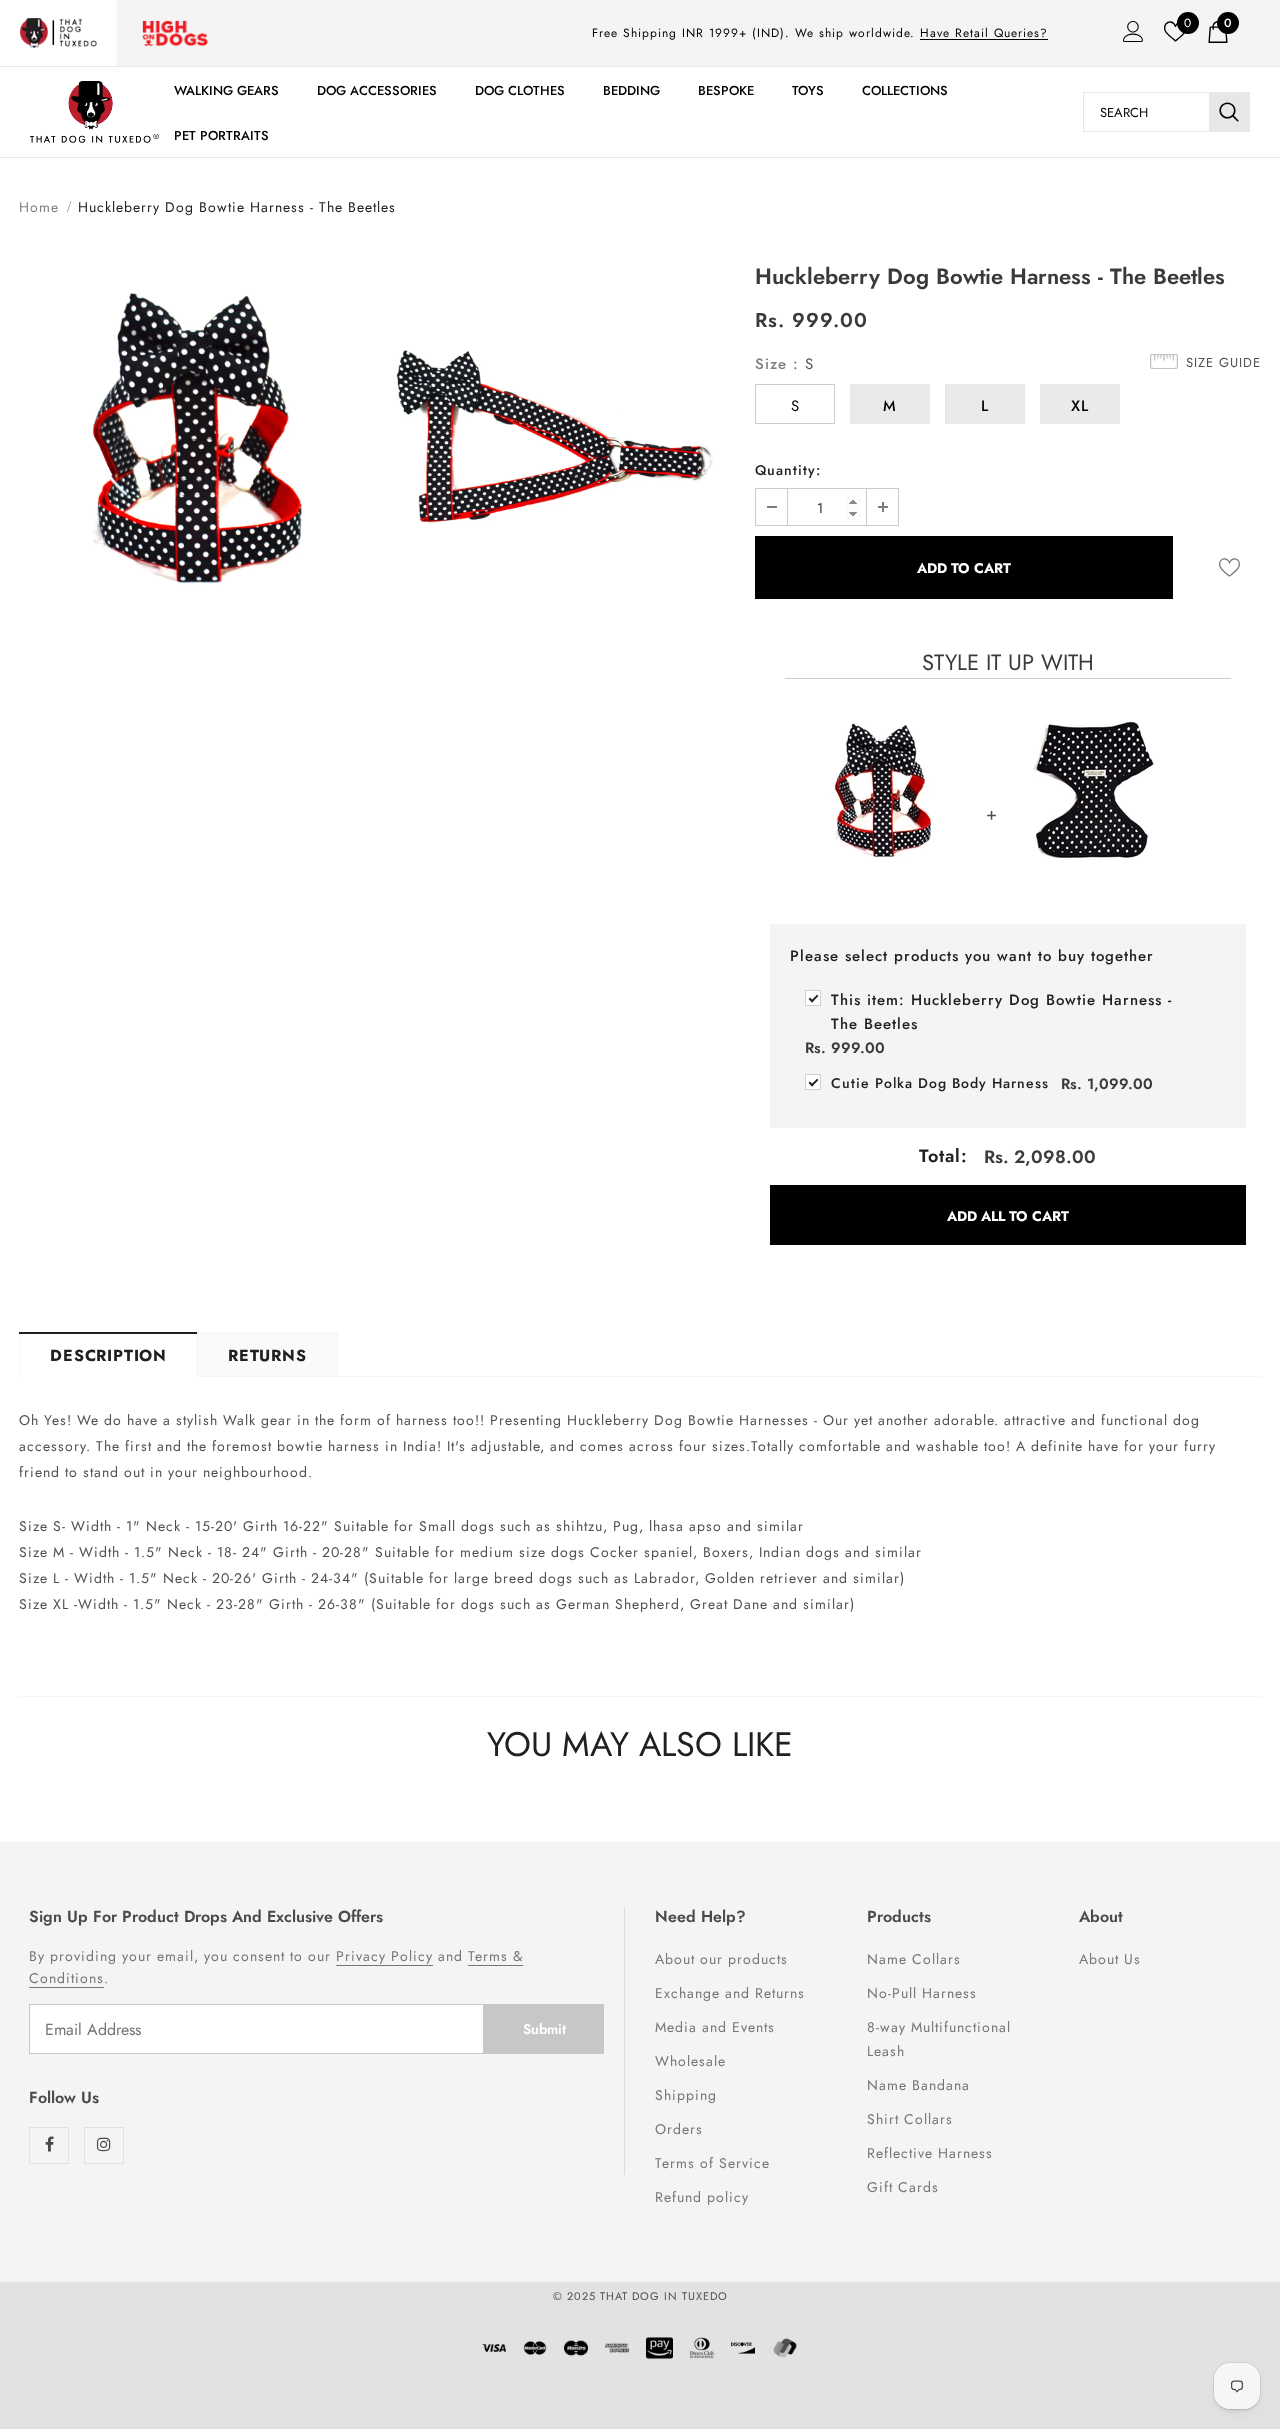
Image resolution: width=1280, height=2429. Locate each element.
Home (39, 207)
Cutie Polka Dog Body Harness (940, 1083)
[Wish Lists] (1229, 567)
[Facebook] (49, 2145)
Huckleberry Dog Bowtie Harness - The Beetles (1001, 1012)
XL (1080, 406)
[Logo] (94, 111)
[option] (193, 446)
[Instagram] (104, 2145)
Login (1127, 37)
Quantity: (788, 470)
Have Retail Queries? (984, 33)
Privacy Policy (384, 1956)
